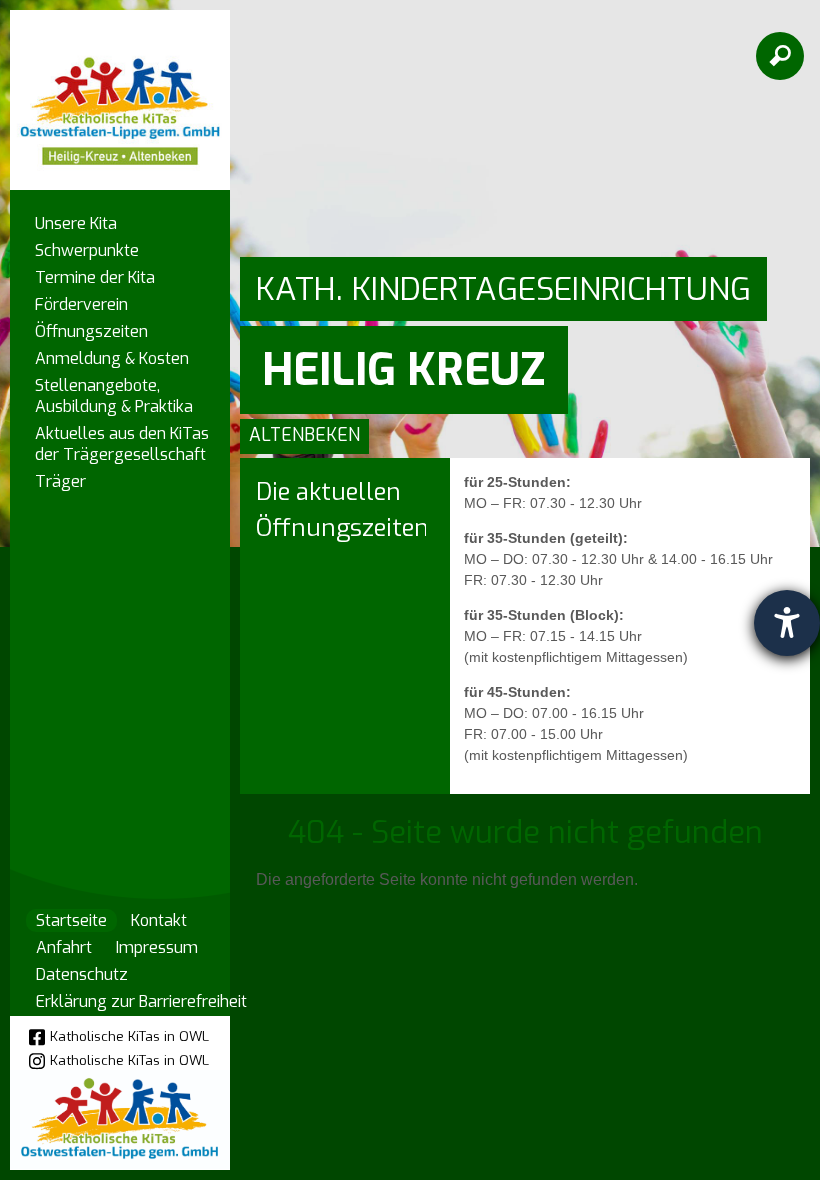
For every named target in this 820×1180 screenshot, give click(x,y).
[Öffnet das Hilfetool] (787, 623)
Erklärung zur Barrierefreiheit (141, 1001)
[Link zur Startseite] (120, 90)
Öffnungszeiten (91, 331)
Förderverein (81, 304)
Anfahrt (64, 947)
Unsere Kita (76, 223)
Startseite (71, 920)
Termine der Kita (95, 277)
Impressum (157, 947)
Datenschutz (82, 974)
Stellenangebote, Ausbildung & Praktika (114, 396)
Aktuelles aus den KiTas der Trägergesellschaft (122, 444)
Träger (60, 481)
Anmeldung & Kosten (112, 358)
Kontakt (159, 920)
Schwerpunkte (87, 250)
